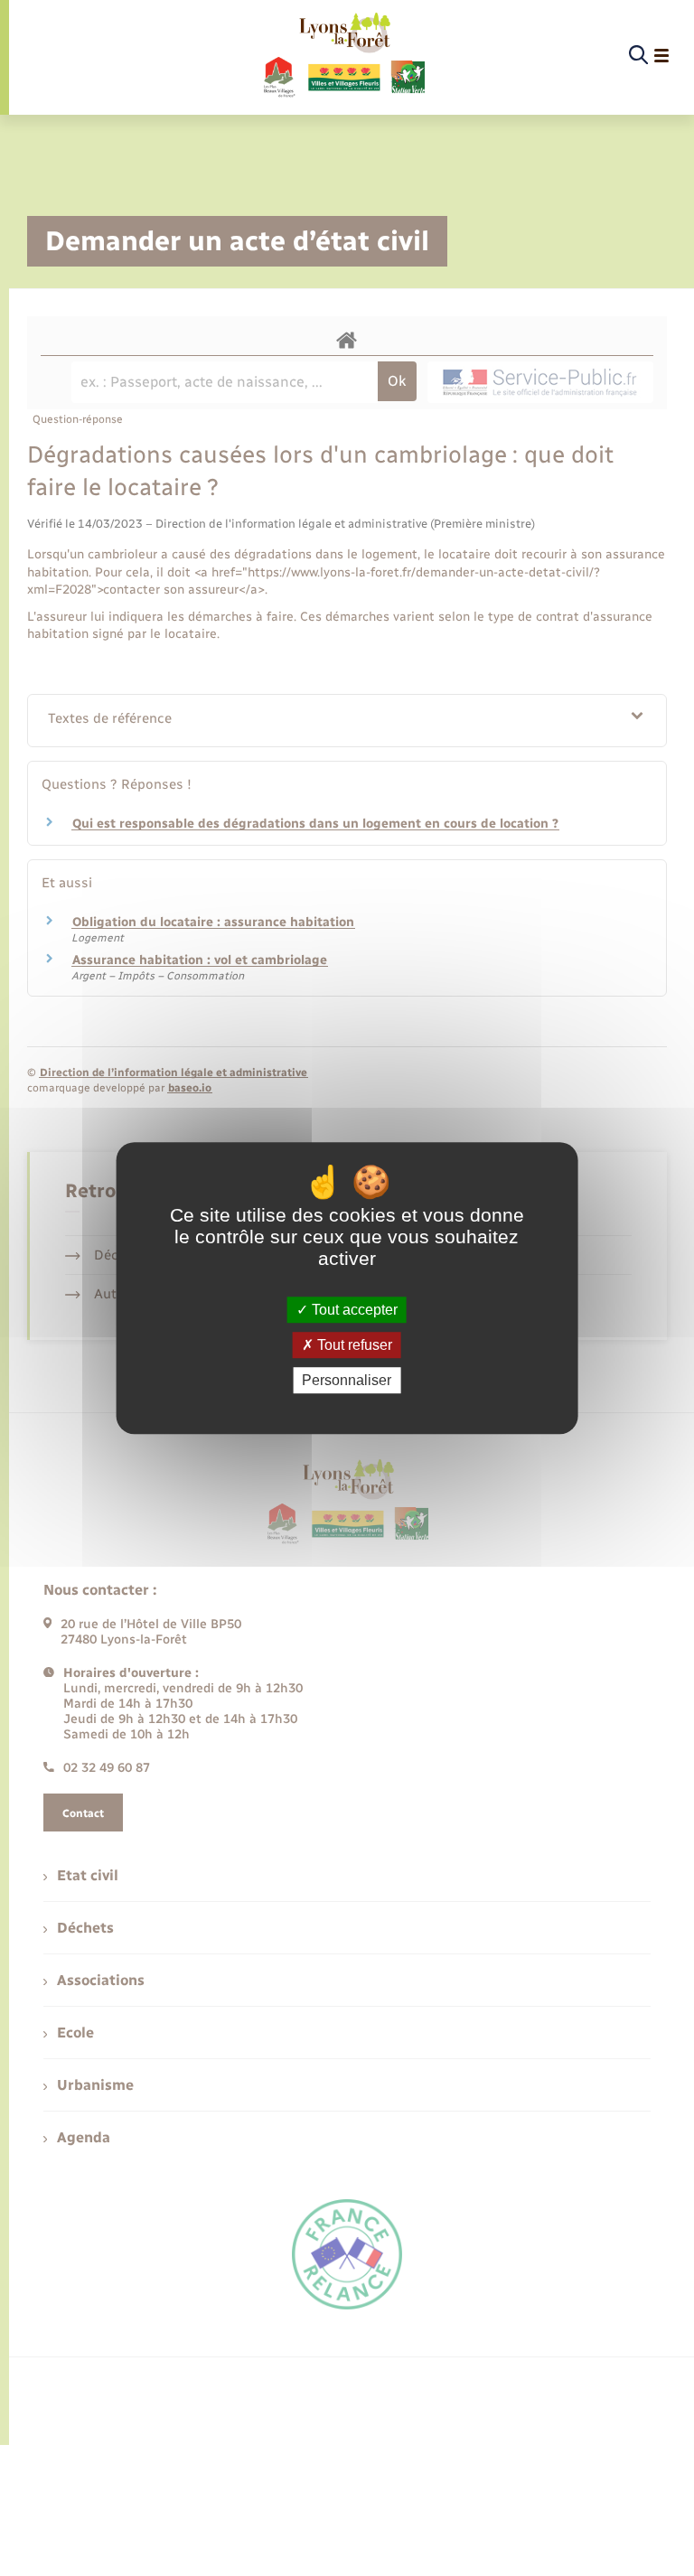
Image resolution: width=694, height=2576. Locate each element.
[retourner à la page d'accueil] (343, 56)
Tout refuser (353, 1345)
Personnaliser (347, 1380)
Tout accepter (353, 1310)
